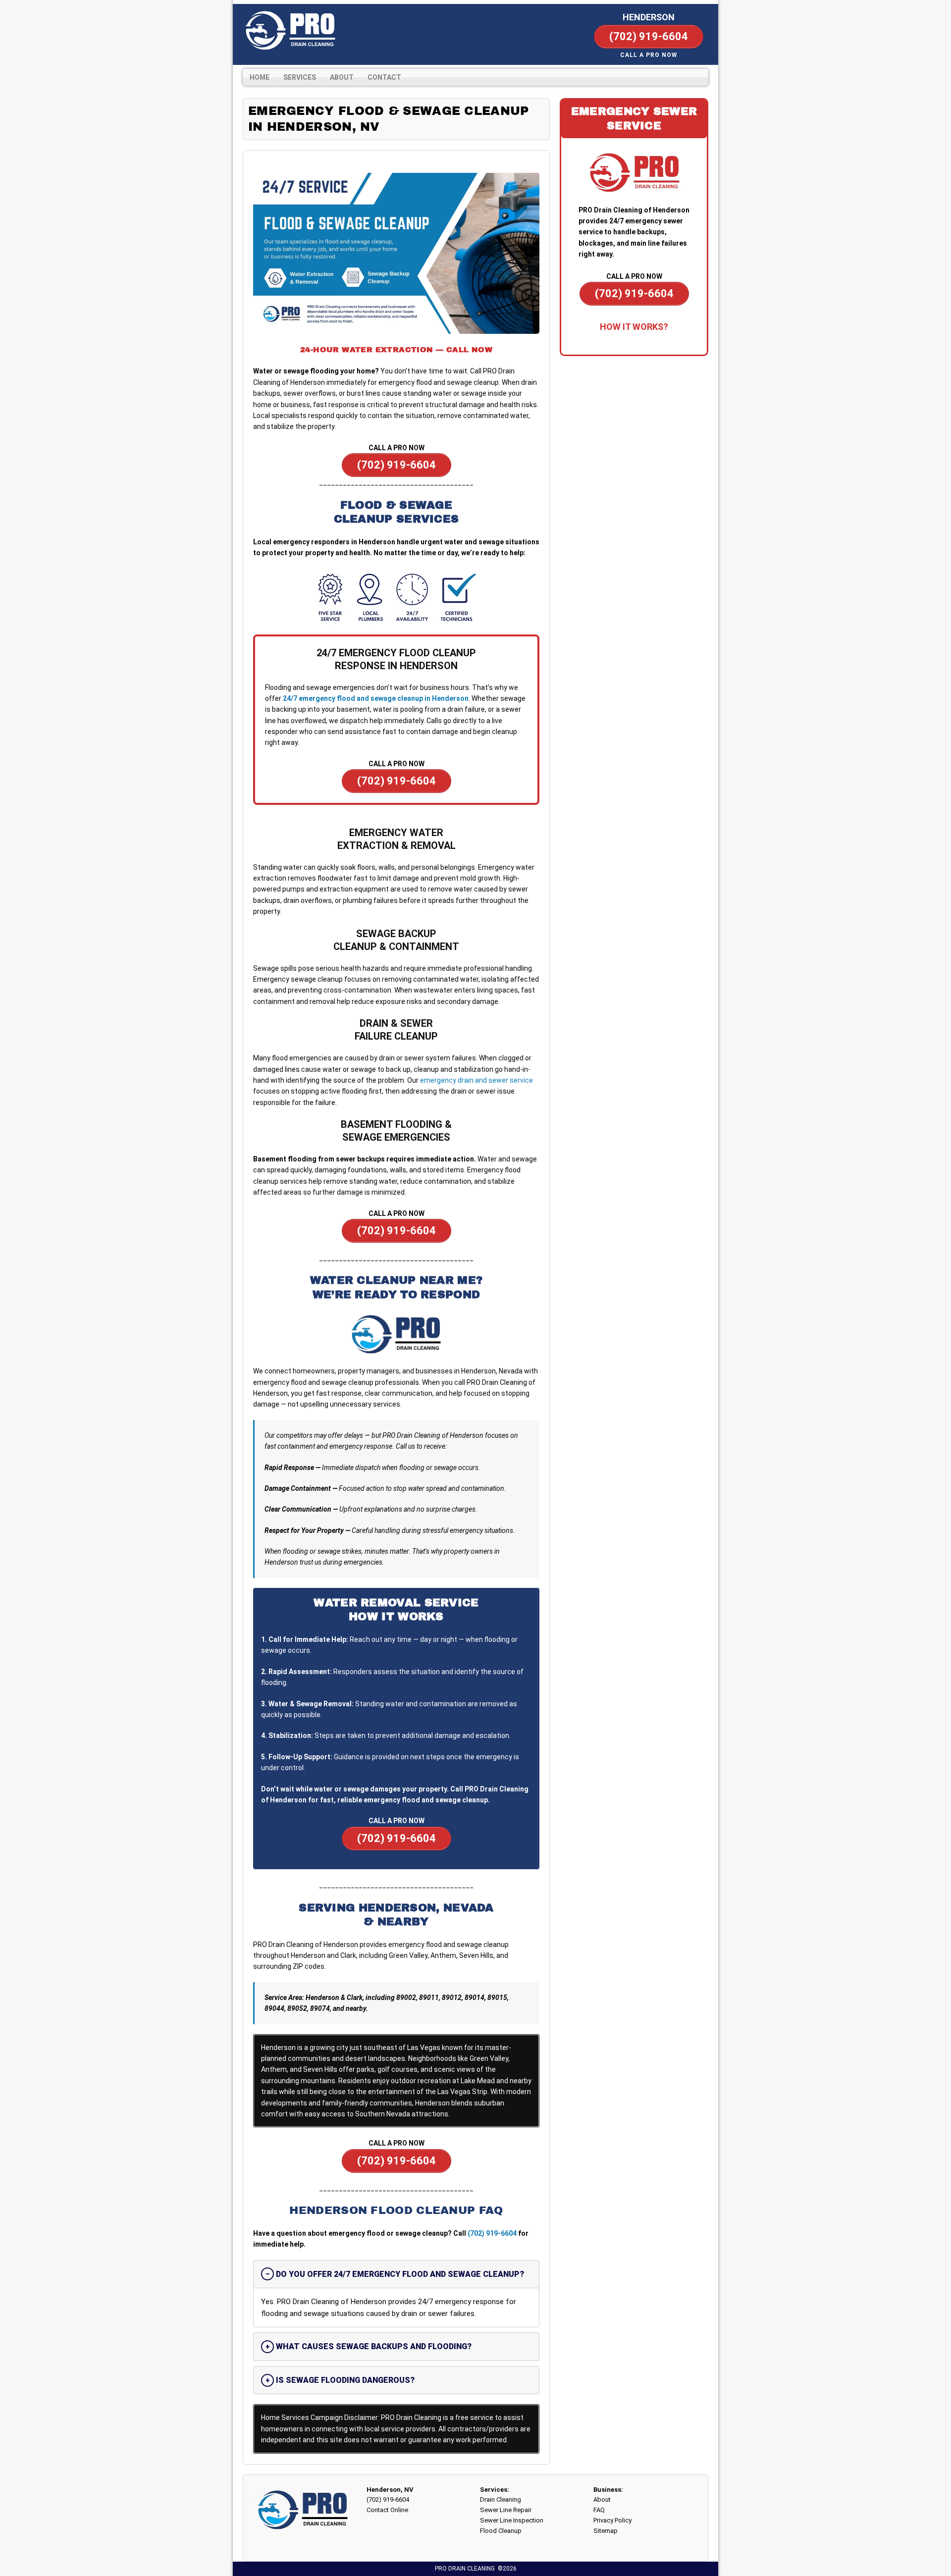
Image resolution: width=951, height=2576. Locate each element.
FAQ (599, 2510)
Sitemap (606, 2531)
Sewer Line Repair (506, 2510)
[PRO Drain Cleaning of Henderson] (290, 31)
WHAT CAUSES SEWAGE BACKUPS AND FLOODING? (374, 2346)
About (342, 77)
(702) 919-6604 (492, 2233)
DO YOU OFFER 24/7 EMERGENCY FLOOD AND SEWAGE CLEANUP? (400, 2274)
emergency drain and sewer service (476, 1080)
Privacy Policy (612, 2520)
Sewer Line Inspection (512, 2520)
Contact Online (387, 2510)
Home (260, 77)
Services (300, 77)
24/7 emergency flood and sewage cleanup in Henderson (376, 698)
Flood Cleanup (501, 2531)
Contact (384, 77)
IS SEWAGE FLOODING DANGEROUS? (345, 2380)
